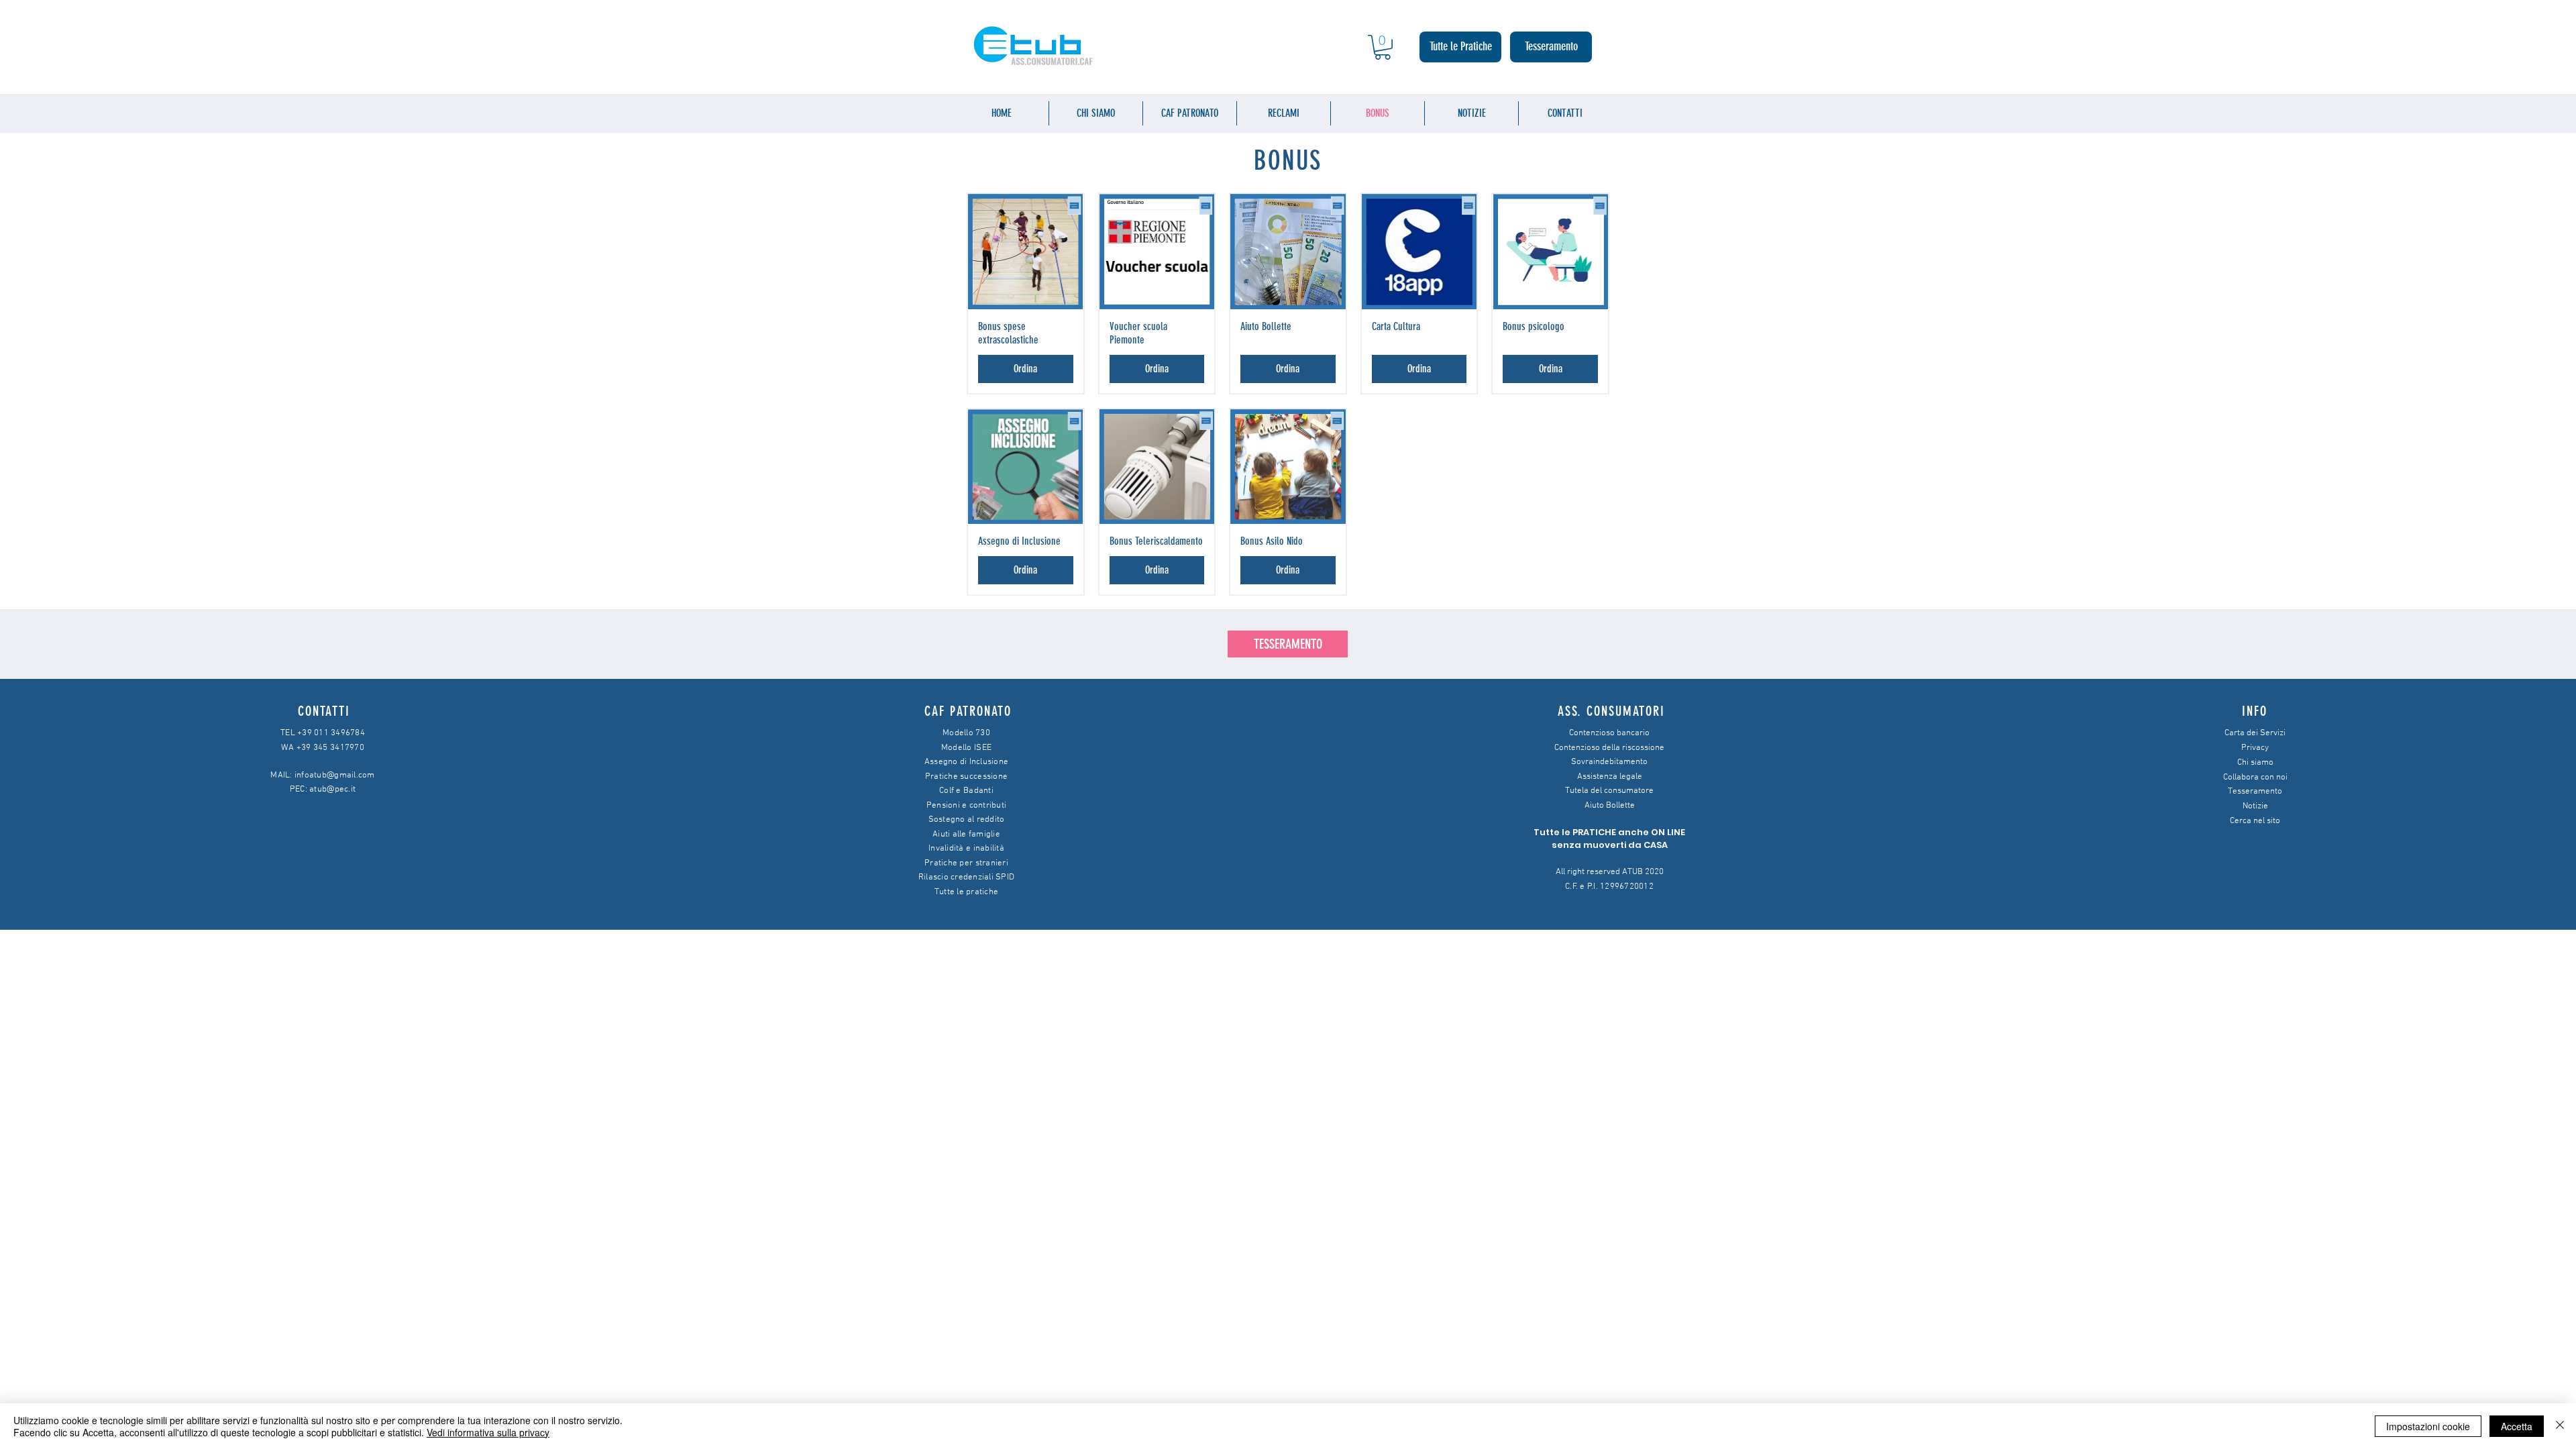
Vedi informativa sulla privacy (488, 1432)
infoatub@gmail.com (335, 775)
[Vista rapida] (1026, 252)
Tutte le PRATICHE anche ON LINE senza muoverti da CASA (1609, 839)
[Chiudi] (2560, 1426)
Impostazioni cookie (2428, 1426)
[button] (1383, 47)
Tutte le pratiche (966, 892)
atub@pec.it (332, 790)
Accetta (2517, 1426)
